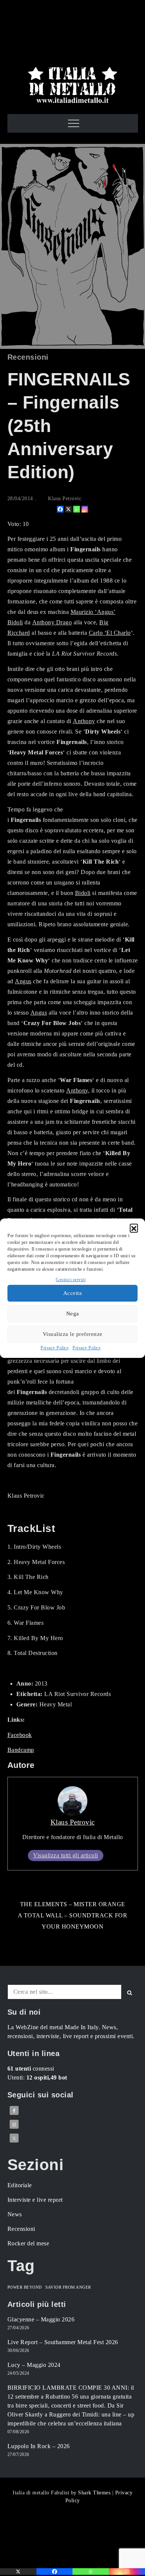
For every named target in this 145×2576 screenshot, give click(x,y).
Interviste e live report (35, 2200)
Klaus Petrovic (65, 499)
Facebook (20, 1735)
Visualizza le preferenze (73, 1334)
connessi (31, 2069)
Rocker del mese (28, 2243)
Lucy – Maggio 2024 (34, 2365)
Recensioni (28, 357)
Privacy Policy (55, 1348)
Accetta (73, 1293)
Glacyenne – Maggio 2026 (41, 2319)
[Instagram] (85, 509)
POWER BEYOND (25, 2287)
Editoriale (20, 2185)
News (15, 2214)
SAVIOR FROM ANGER (68, 2287)
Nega (73, 1314)
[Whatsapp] (77, 509)
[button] (134, 1228)
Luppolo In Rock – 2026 (39, 2446)
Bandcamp (21, 1750)
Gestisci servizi (71, 1280)
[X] (68, 509)
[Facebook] (60, 509)
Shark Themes (95, 2493)
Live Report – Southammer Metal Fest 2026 (63, 2342)
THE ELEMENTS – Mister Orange (73, 1904)
